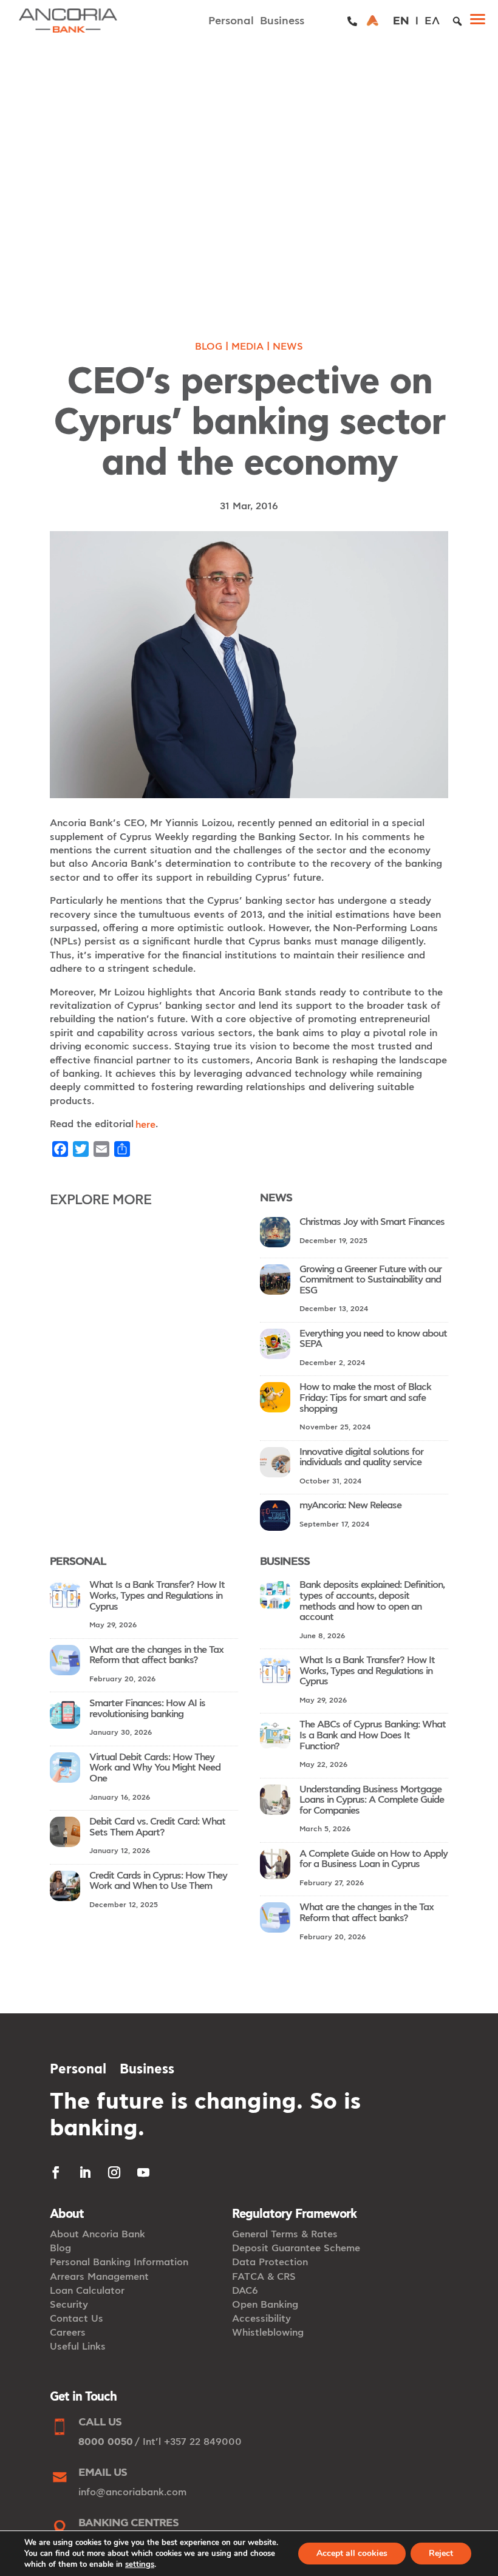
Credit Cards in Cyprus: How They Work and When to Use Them (158, 1881)
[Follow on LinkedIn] (85, 2172)
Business (282, 21)
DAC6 (245, 2291)
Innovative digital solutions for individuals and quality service (361, 1457)
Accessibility (261, 2319)
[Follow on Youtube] (143, 2172)
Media (247, 347)
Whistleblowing (268, 2333)
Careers (68, 2333)
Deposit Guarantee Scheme (296, 2248)
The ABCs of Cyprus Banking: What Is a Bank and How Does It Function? (373, 1735)
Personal (231, 21)
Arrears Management (99, 2277)
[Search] (457, 21)
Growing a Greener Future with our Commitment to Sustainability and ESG (370, 1280)
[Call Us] (352, 21)
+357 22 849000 (203, 2442)
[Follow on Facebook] (56, 2172)
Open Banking (265, 2305)
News (288, 347)
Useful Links (78, 2347)
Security (69, 2305)
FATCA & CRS (264, 2277)
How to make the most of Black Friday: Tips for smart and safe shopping (365, 1398)
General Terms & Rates (285, 2234)
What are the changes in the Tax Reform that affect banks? (156, 1655)
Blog (209, 347)
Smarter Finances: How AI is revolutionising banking (147, 1709)
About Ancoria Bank (97, 2234)
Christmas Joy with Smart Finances (372, 1222)
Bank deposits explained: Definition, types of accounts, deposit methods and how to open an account (372, 1601)
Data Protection (270, 2262)
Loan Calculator (87, 2291)
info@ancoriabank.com (132, 2492)
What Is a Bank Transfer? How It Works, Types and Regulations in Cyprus (157, 1595)
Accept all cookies (352, 2553)
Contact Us (77, 2319)
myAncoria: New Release (350, 1505)
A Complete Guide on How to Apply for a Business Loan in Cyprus (373, 1859)
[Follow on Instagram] (114, 2172)
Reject (441, 2553)
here (145, 1125)
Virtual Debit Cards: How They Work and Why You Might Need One (155, 1768)
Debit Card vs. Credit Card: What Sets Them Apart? (157, 1827)
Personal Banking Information (119, 2262)
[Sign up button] (373, 21)
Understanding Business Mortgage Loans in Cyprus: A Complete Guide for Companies (372, 1800)
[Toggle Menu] (482, 21)
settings (140, 2564)
